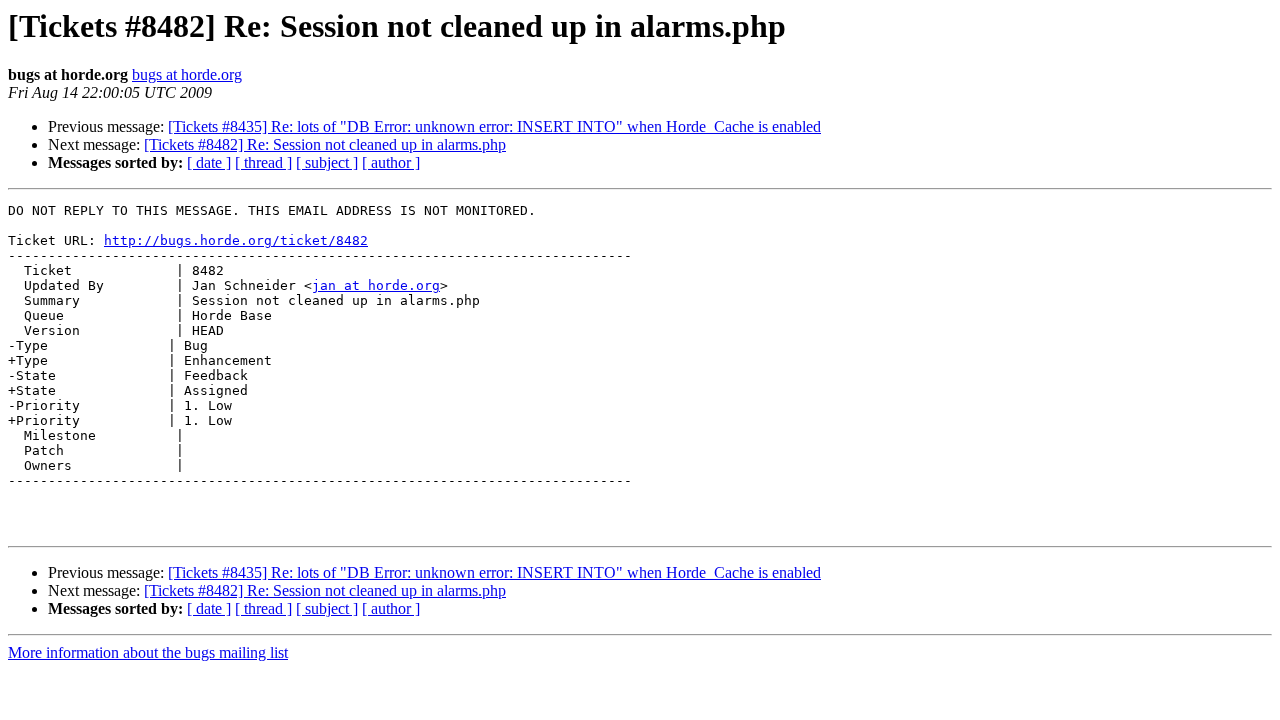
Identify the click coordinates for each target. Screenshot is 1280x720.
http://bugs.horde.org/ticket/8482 (236, 240)
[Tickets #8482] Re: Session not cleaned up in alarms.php (325, 144)
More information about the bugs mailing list (148, 652)
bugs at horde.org (187, 74)
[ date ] (209, 162)
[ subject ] (327, 162)
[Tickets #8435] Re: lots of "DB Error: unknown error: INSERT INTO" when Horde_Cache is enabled (494, 126)
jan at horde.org (376, 285)
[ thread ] (263, 162)
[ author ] (391, 162)
